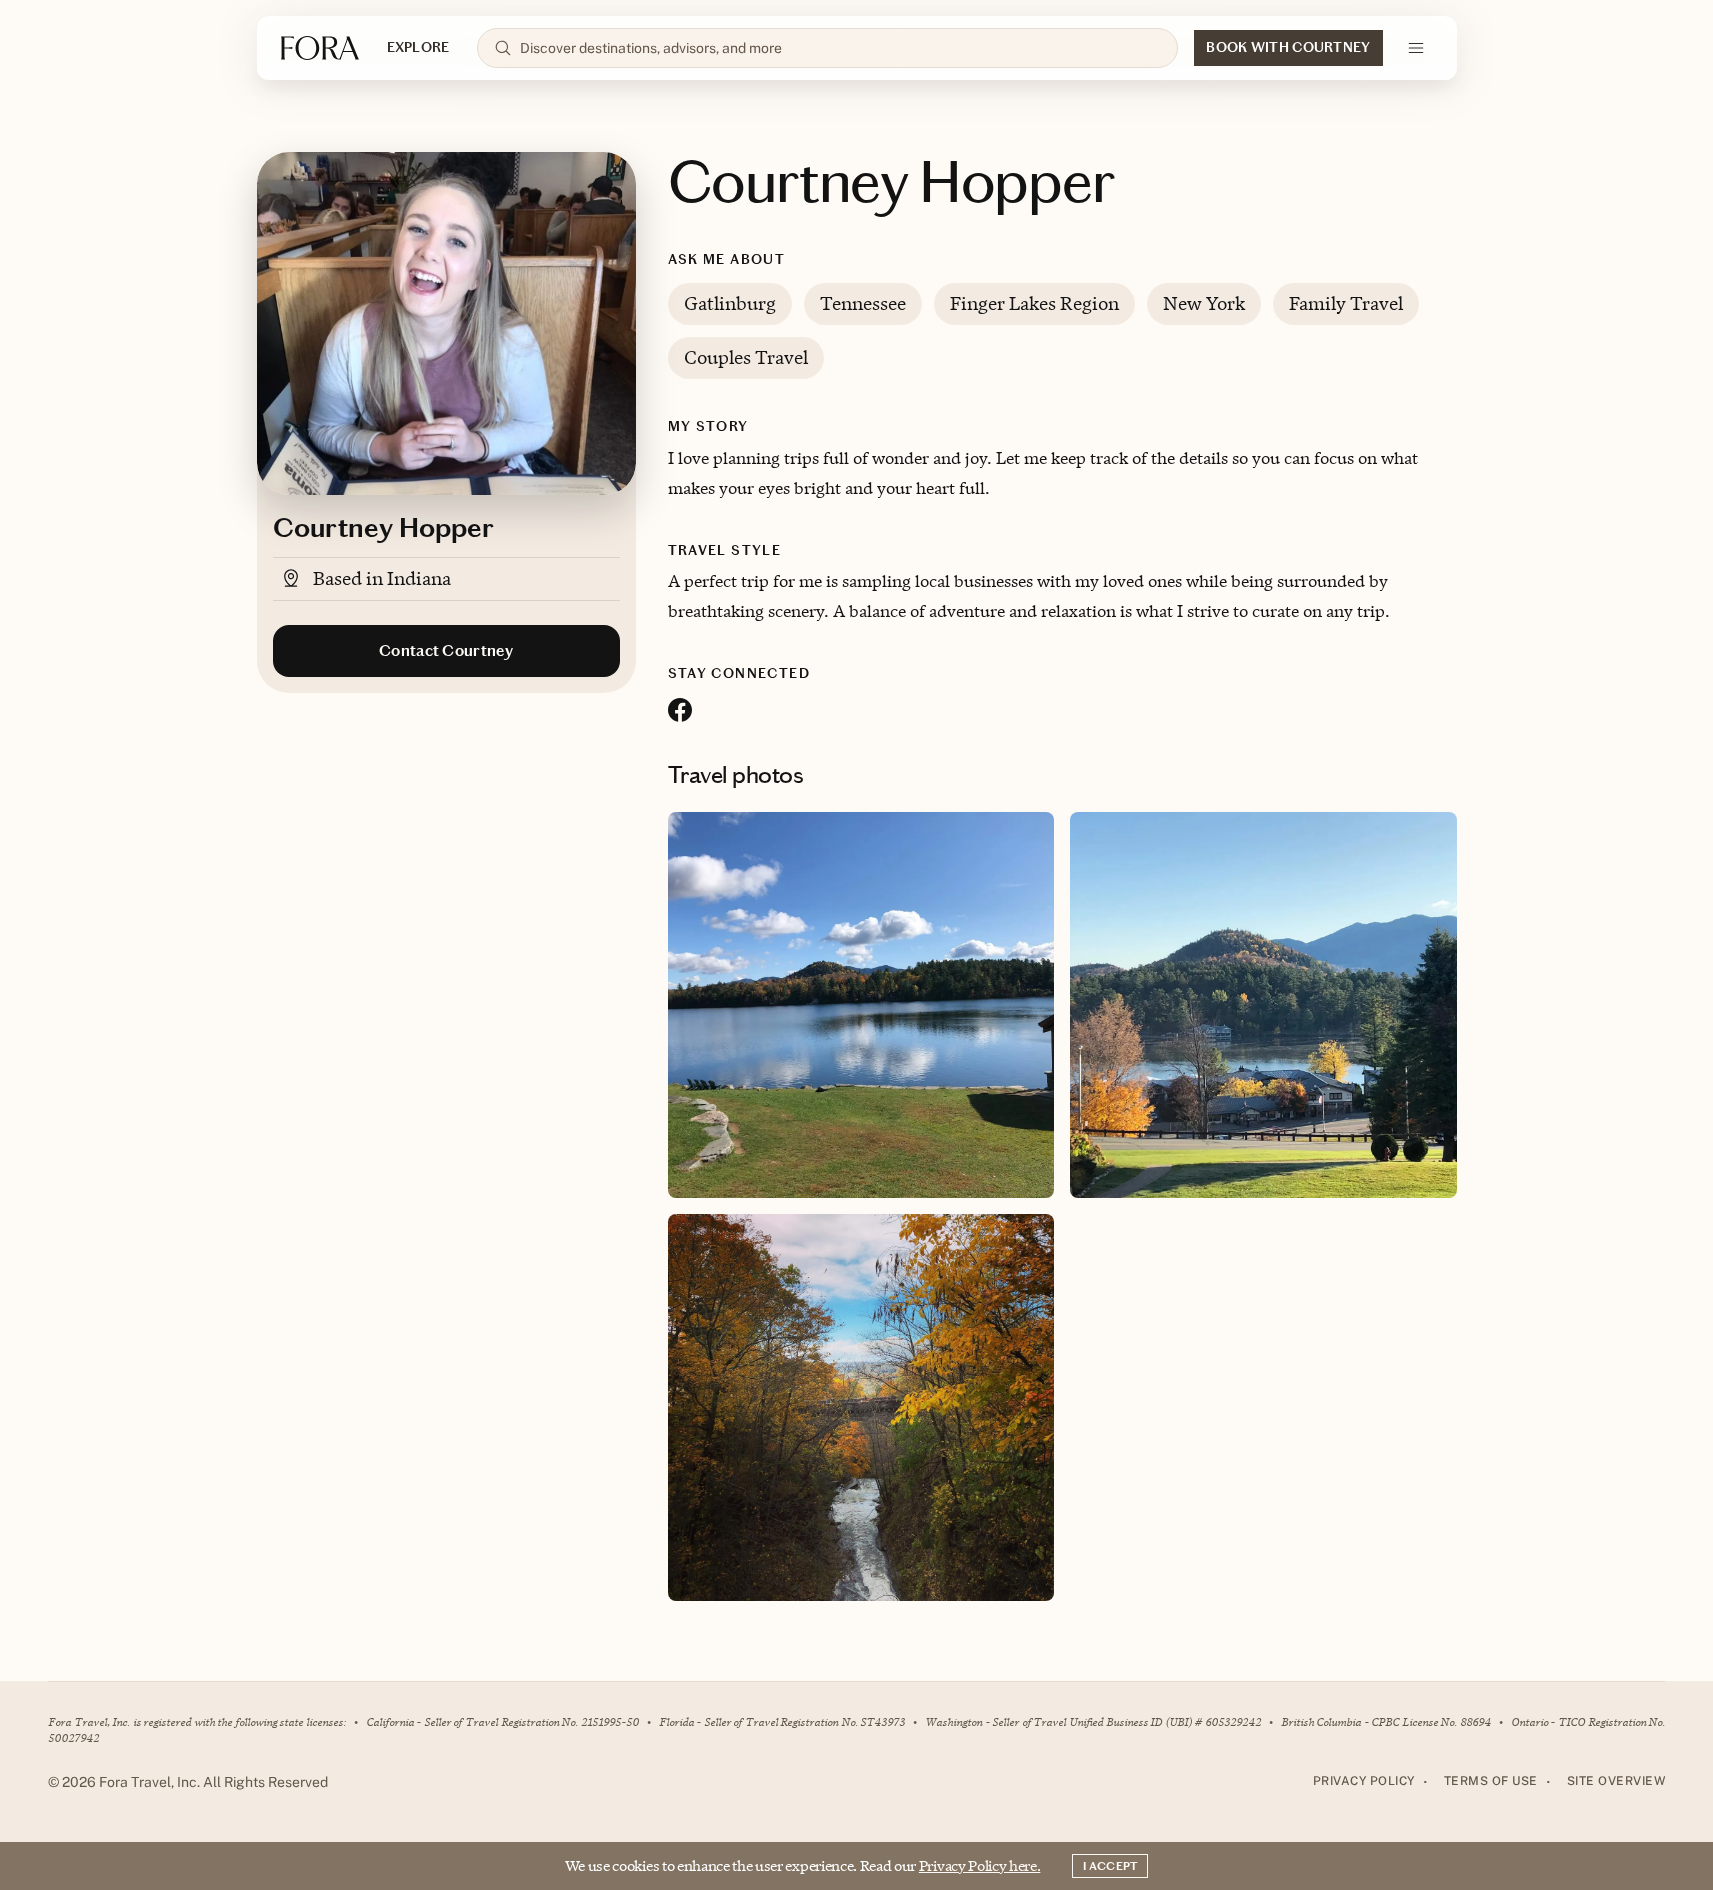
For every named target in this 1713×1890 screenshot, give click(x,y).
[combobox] (840, 48)
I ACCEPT (1110, 1866)
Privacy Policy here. (980, 1865)
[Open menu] (1416, 48)
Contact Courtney (446, 650)
